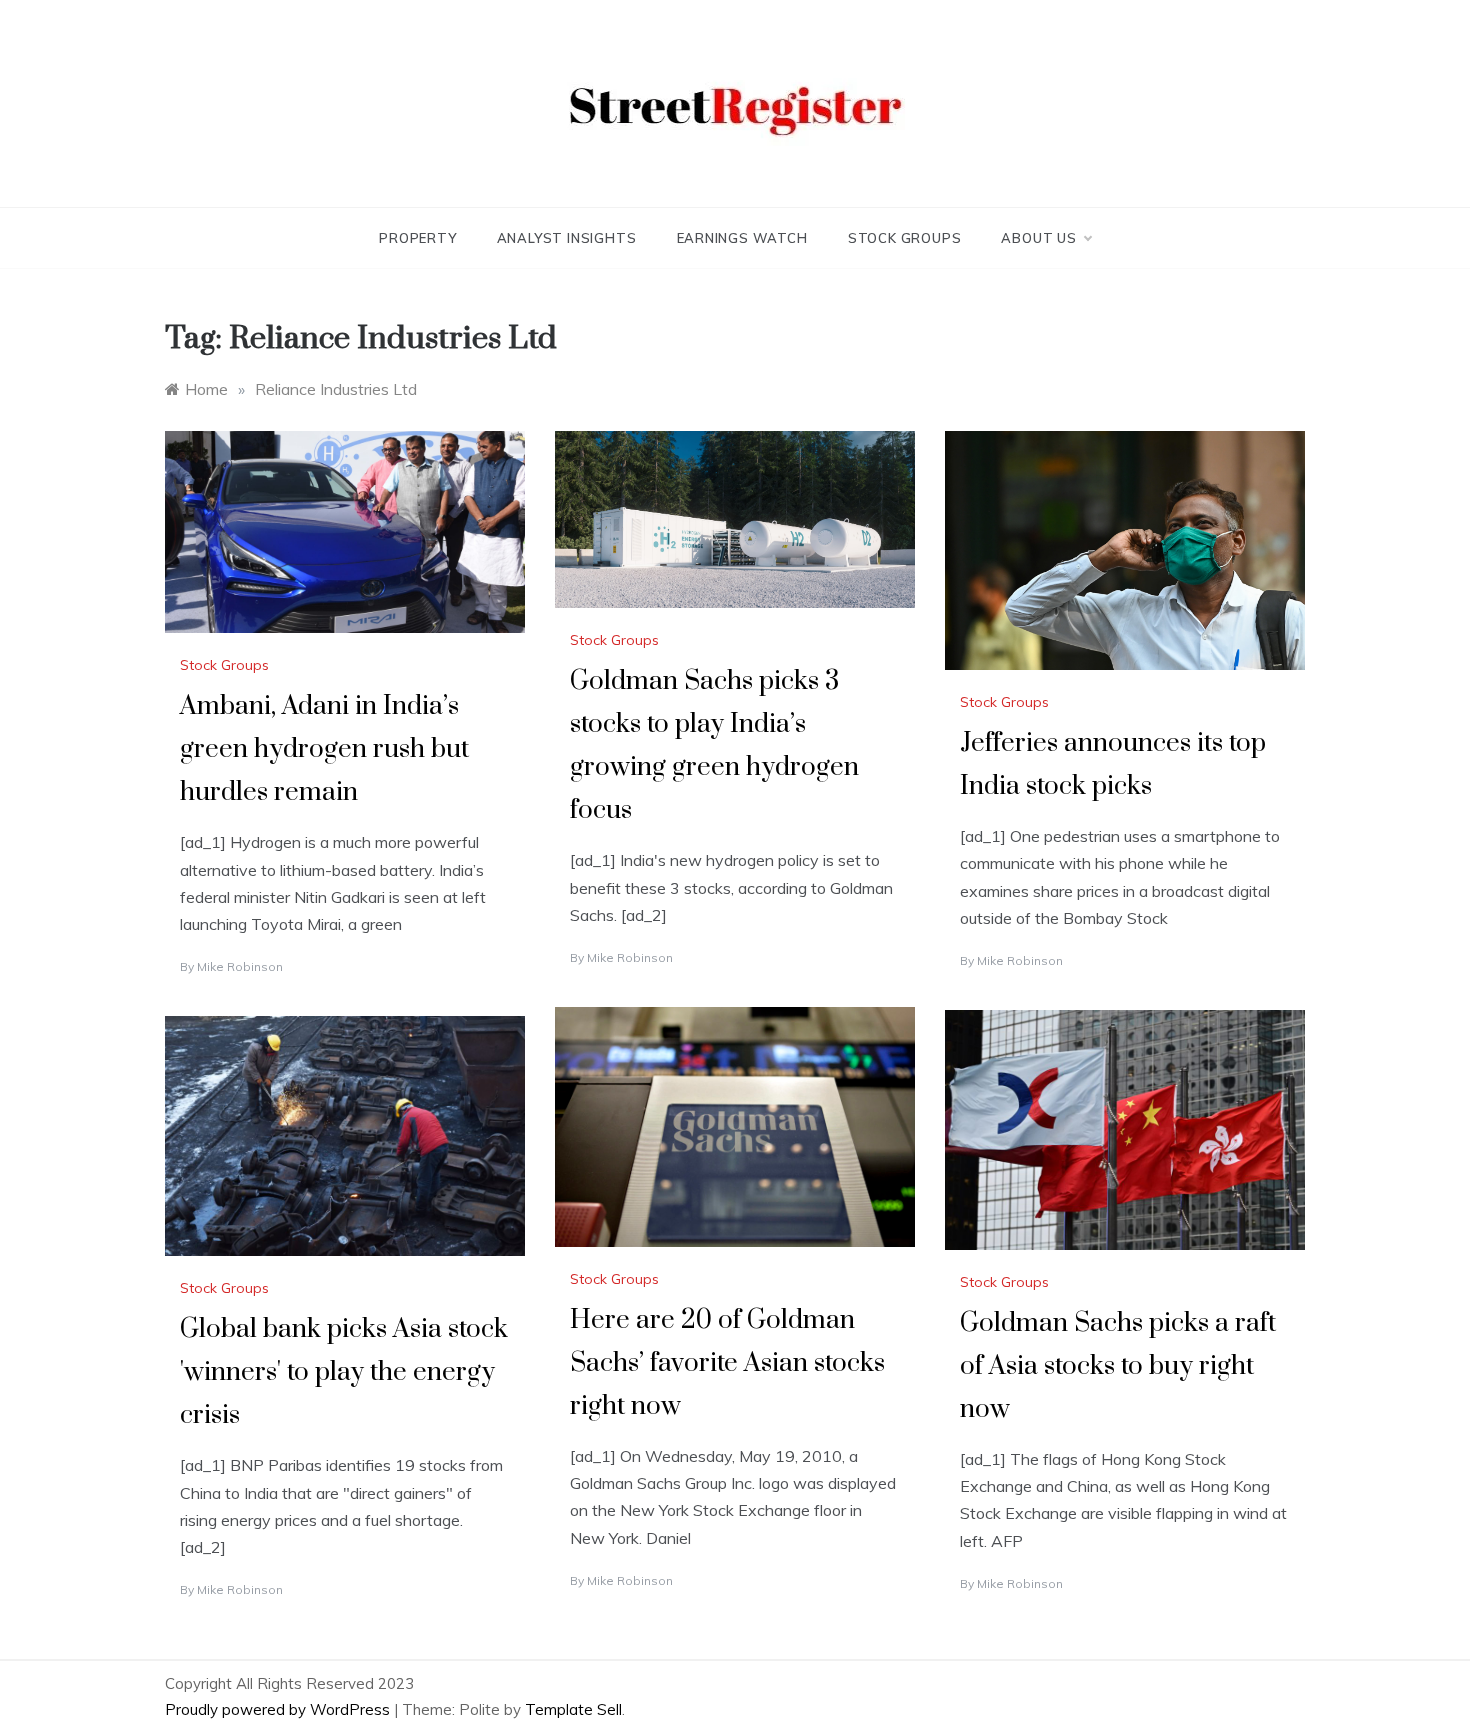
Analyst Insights (567, 238)
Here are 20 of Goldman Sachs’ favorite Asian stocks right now (727, 1363)
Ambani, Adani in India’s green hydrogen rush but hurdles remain (324, 749)
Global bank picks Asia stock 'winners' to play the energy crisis (344, 1372)
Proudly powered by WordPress (279, 1709)
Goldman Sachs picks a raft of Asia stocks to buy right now (1118, 1366)
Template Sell (573, 1709)
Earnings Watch (742, 238)
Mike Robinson (240, 966)
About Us (1038, 238)
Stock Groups (905, 238)
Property (417, 238)
